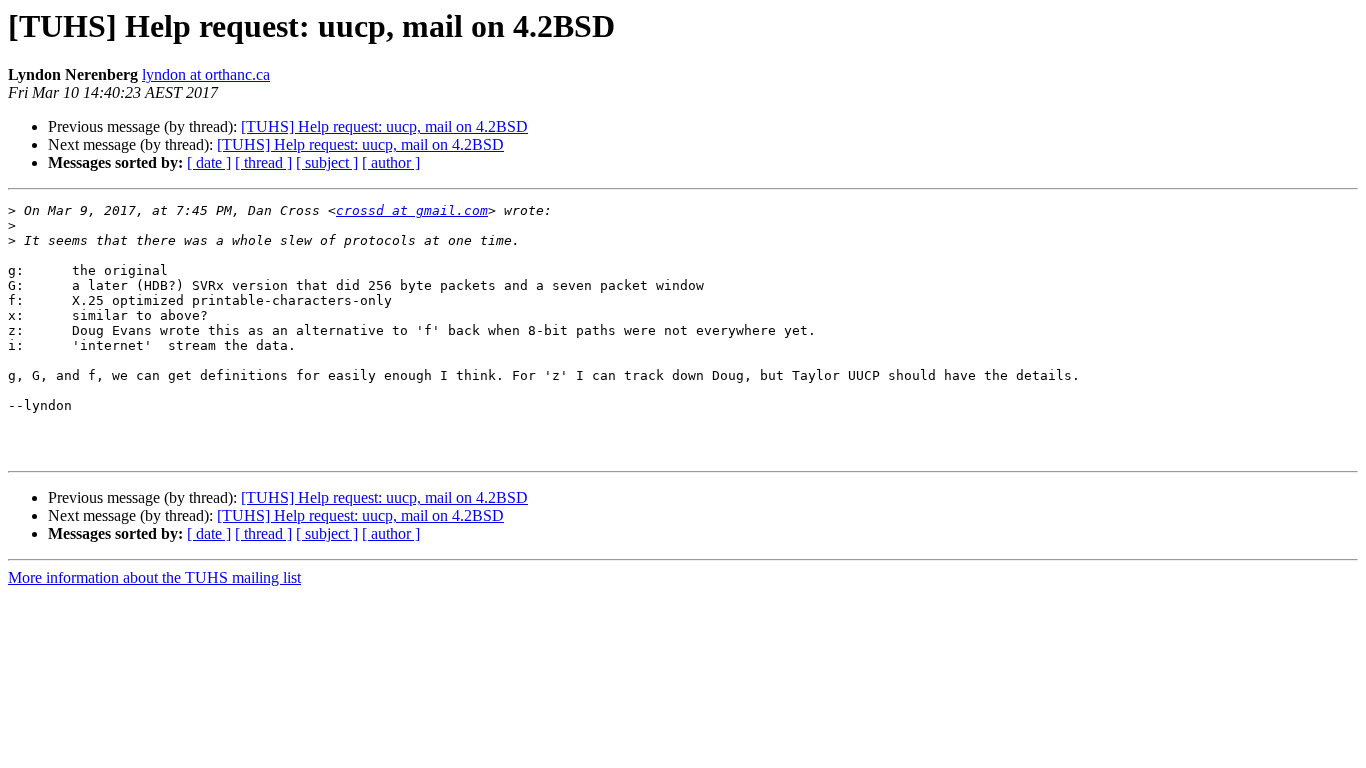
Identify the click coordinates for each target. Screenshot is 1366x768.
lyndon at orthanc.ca (206, 74)
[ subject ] (327, 162)
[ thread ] (263, 162)
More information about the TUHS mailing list (154, 577)
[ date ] (209, 162)
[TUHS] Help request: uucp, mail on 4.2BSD (384, 126)
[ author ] (391, 162)
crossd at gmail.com (412, 210)
